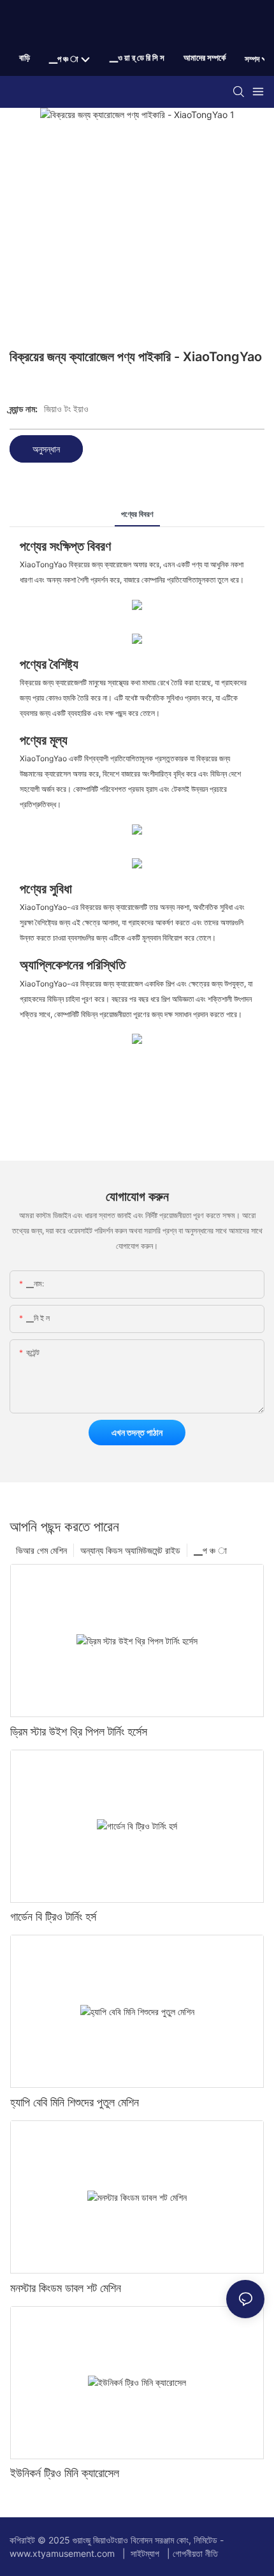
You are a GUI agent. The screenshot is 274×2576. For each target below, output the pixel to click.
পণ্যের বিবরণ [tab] (137, 514)
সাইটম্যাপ (145, 2553)
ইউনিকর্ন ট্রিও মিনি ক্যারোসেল (65, 2473)
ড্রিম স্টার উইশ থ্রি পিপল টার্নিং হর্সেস (79, 1731)
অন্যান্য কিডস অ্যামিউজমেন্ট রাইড (130, 1550)
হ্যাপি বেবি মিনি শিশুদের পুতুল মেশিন (75, 2102)
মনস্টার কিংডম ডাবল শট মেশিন (66, 2288)
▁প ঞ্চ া (210, 1550)
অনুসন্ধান (46, 449)
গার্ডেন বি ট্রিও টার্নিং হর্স (53, 1917)
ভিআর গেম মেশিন (41, 1550)
